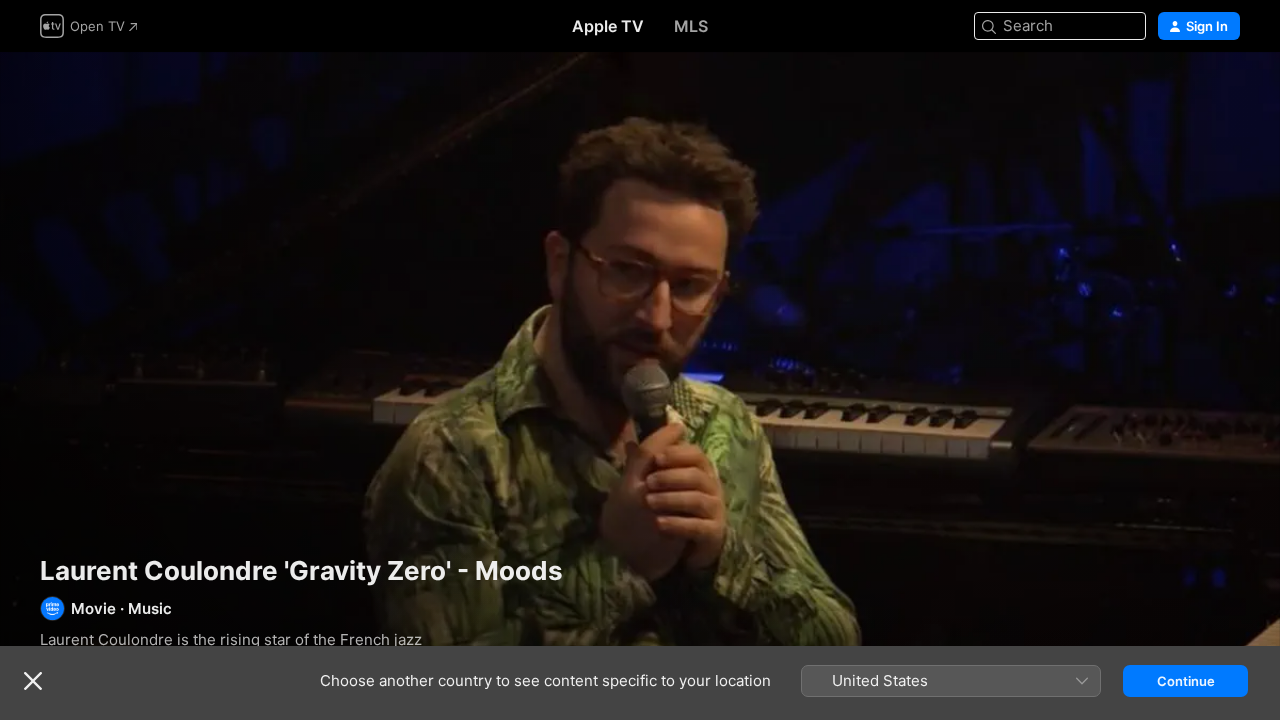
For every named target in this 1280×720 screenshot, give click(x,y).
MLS (691, 26)
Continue (1186, 681)
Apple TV (608, 26)
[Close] (33, 681)
